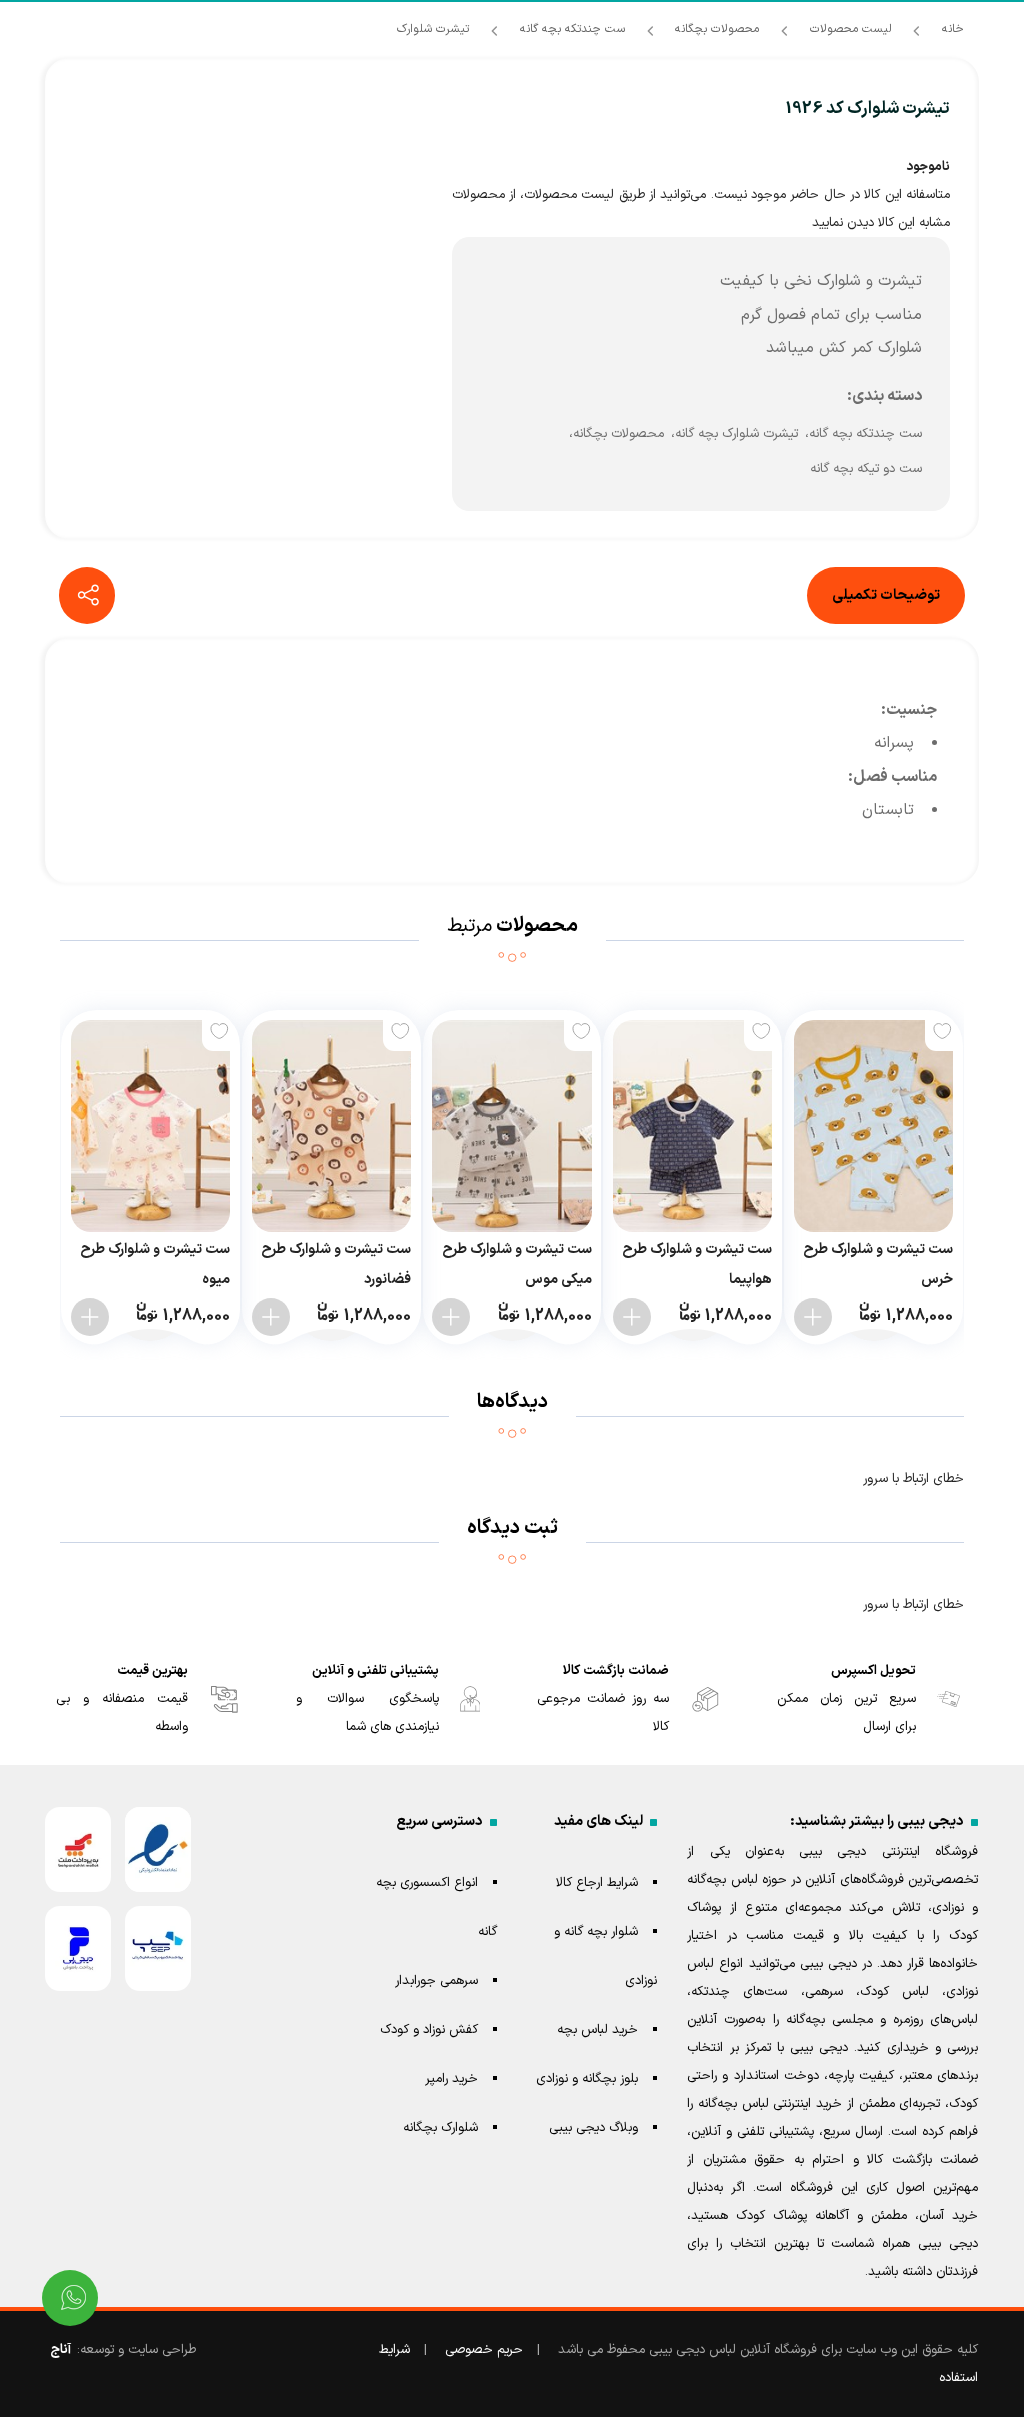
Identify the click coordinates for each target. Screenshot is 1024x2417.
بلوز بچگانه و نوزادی (587, 2079)
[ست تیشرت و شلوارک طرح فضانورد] (331, 1126)
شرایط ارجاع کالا (597, 1883)
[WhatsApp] (70, 2298)
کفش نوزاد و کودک (429, 2030)
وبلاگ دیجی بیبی (593, 2128)
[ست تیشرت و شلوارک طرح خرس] (873, 1126)
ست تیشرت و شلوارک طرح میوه (155, 1264)
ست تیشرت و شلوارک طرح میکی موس (516, 1264)
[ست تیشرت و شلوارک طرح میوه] (150, 1126)
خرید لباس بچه (597, 2030)
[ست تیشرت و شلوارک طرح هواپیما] (692, 1126)
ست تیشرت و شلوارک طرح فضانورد (336, 1264)
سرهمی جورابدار (436, 1981)
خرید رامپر (451, 2079)
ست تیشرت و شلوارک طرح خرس (878, 1264)
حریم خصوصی (484, 2350)
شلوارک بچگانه (440, 2128)
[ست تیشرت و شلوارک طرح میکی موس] (511, 1126)
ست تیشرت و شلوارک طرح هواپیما (697, 1264)
